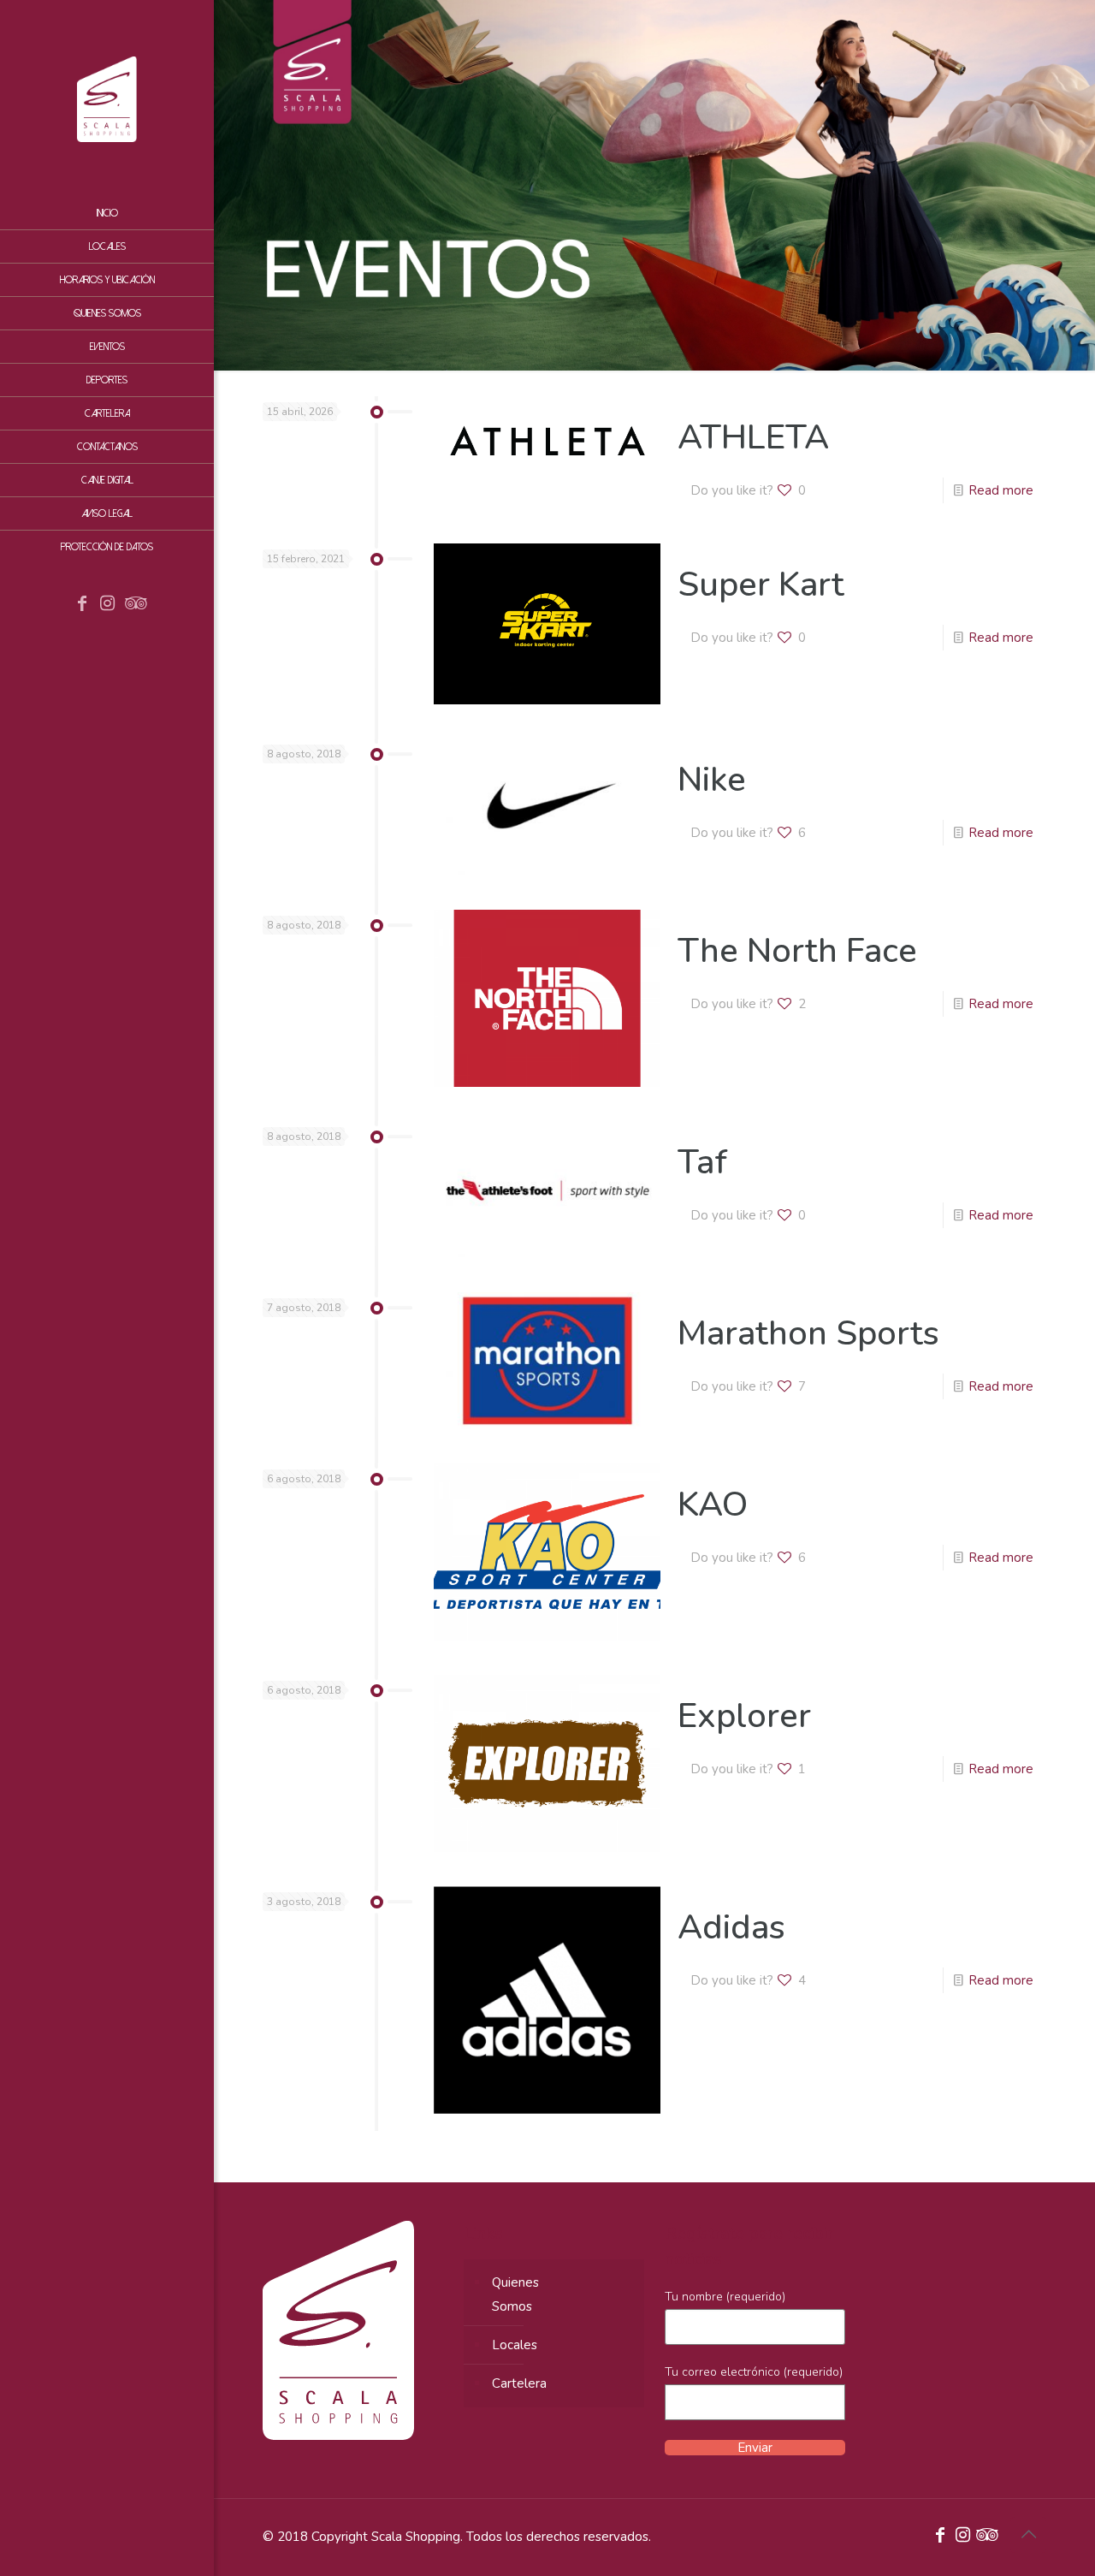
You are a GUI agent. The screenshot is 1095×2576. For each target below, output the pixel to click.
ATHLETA (753, 437)
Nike (712, 780)
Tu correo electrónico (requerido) (754, 2372)
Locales (515, 2345)
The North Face (797, 951)
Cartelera (519, 2383)
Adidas (731, 1927)
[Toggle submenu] (198, 413)
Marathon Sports (808, 1333)
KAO (713, 1505)
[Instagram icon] (108, 605)
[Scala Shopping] (107, 98)
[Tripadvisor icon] (133, 605)
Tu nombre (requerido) (725, 2297)
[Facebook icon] (82, 605)
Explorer (744, 1716)
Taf (702, 1162)
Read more (1001, 490)
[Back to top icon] (1028, 2535)
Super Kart (761, 585)
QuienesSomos (515, 2294)
